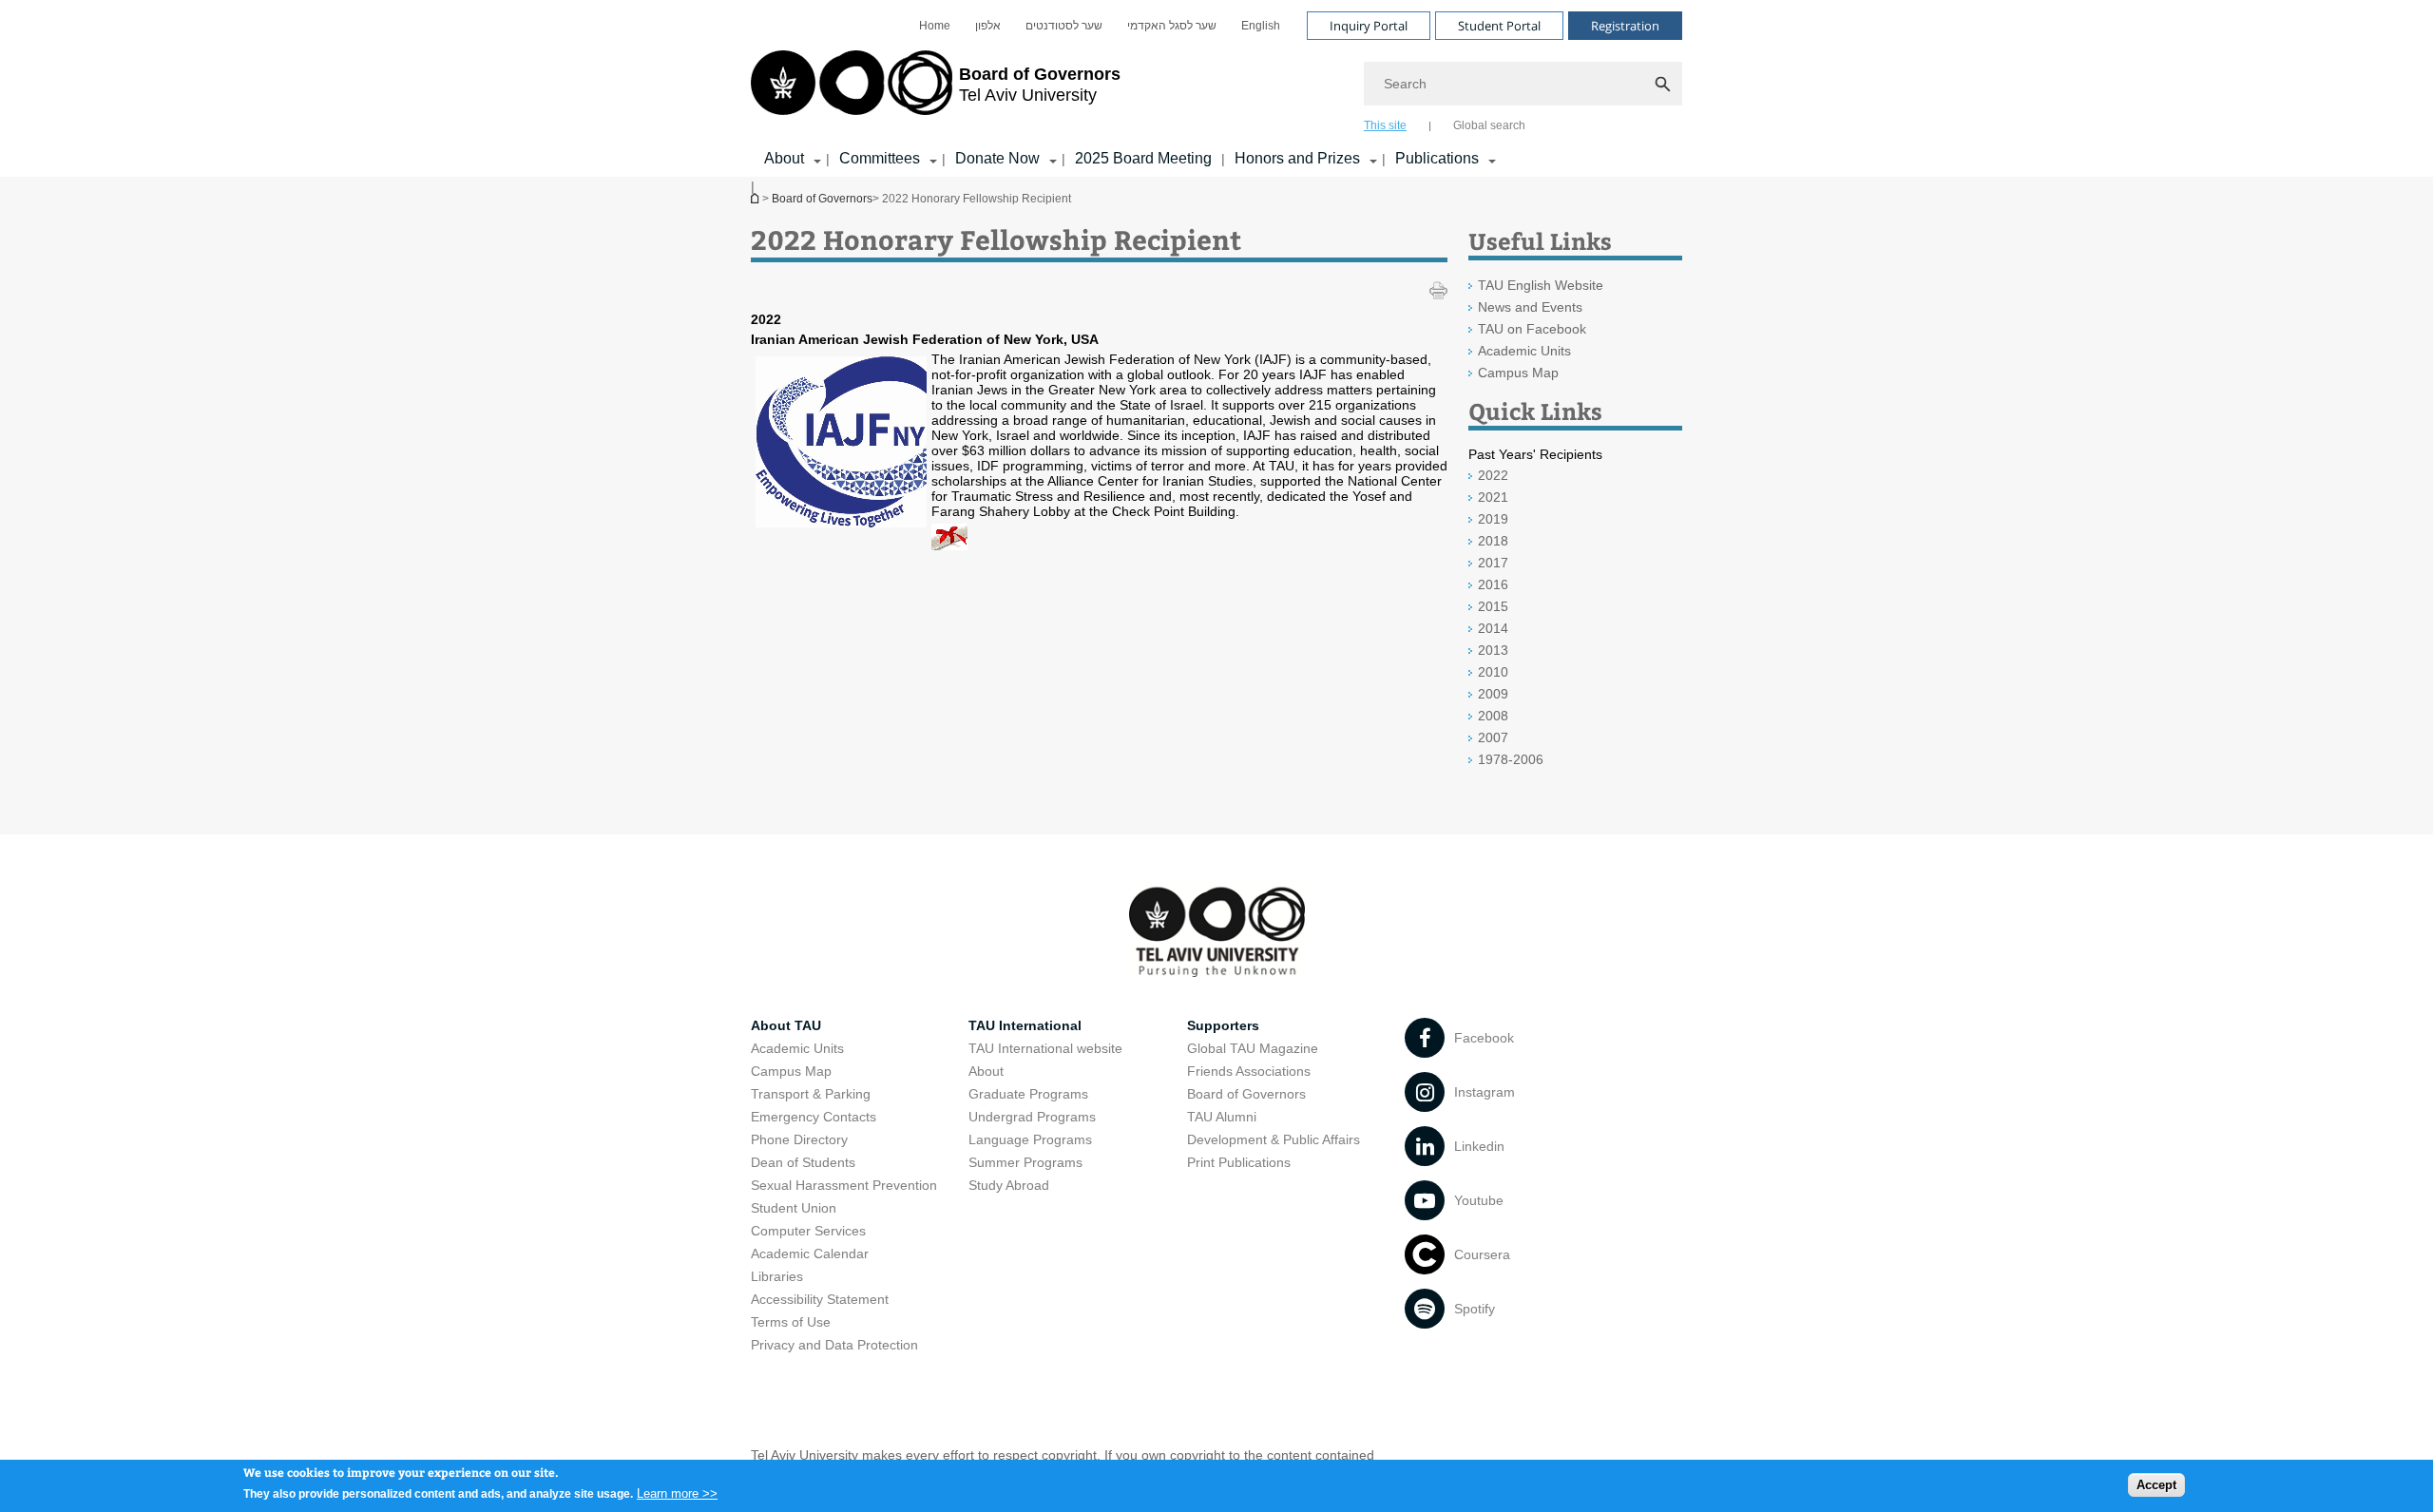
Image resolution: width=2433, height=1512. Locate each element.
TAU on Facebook (1532, 329)
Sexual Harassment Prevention (844, 1185)
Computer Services (808, 1231)
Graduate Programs (1028, 1094)
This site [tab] (1385, 125)
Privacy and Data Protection (834, 1345)
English (1261, 26)
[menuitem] (935, 26)
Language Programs (1030, 1139)
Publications (1437, 158)
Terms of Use (791, 1322)
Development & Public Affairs (1274, 1139)
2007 (1493, 737)
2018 (1493, 541)
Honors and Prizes (1297, 158)
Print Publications (1239, 1162)
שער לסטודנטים (1064, 26)
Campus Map (1518, 373)
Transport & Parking (811, 1094)
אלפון (988, 26)
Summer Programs (1025, 1162)
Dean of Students (803, 1162)
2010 (1493, 672)
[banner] (1216, 88)
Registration (1625, 26)
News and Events (1530, 307)
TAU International (1025, 1025)
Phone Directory (799, 1139)
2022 (1493, 475)
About (784, 158)
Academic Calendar (810, 1254)
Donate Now (997, 158)
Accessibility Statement (820, 1299)
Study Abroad (1009, 1185)
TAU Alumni (1222, 1117)
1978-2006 (1511, 759)
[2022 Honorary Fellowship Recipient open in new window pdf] (949, 545)
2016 (1493, 584)
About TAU (786, 1025)
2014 (1493, 628)
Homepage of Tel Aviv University (757, 198)
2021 (1493, 497)
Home (935, 26)
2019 (1493, 519)
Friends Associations (1249, 1071)
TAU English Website (1541, 285)
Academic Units (1524, 351)
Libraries (777, 1276)
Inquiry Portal (1369, 26)
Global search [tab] (1489, 125)
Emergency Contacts (814, 1117)
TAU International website (1045, 1048)
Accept (2156, 1484)
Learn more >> (677, 1493)
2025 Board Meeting (1143, 158)
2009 (1493, 694)
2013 (1493, 650)
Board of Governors (822, 199)
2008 (1493, 716)
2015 (1493, 606)
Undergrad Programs (1032, 1117)
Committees (880, 158)
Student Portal (1499, 26)
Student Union (794, 1208)
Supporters (1223, 1025)
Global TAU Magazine (1253, 1048)
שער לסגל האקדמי (1172, 26)
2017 (1493, 563)
